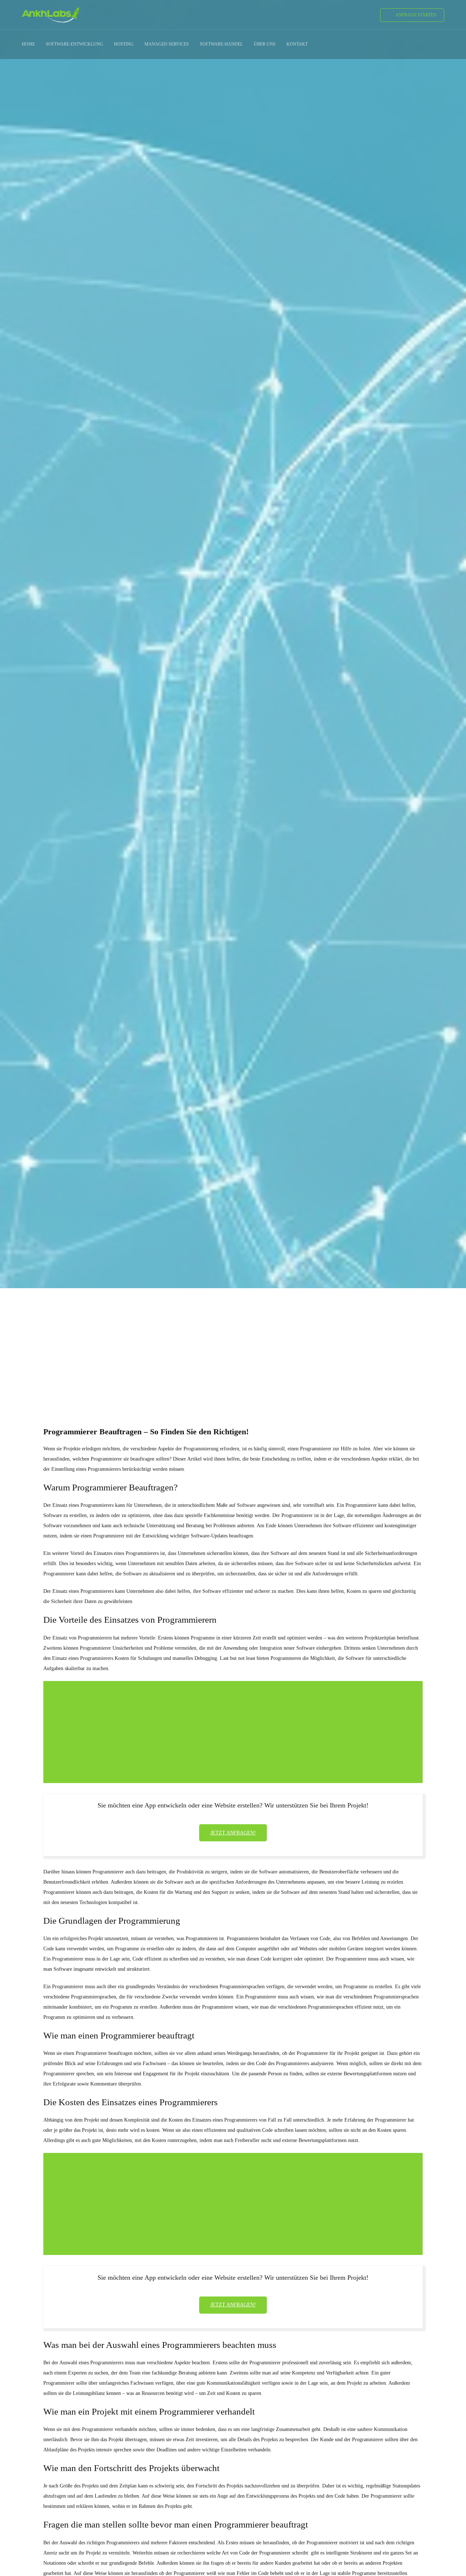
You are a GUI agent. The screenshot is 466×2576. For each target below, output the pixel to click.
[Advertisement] (233, 1344)
